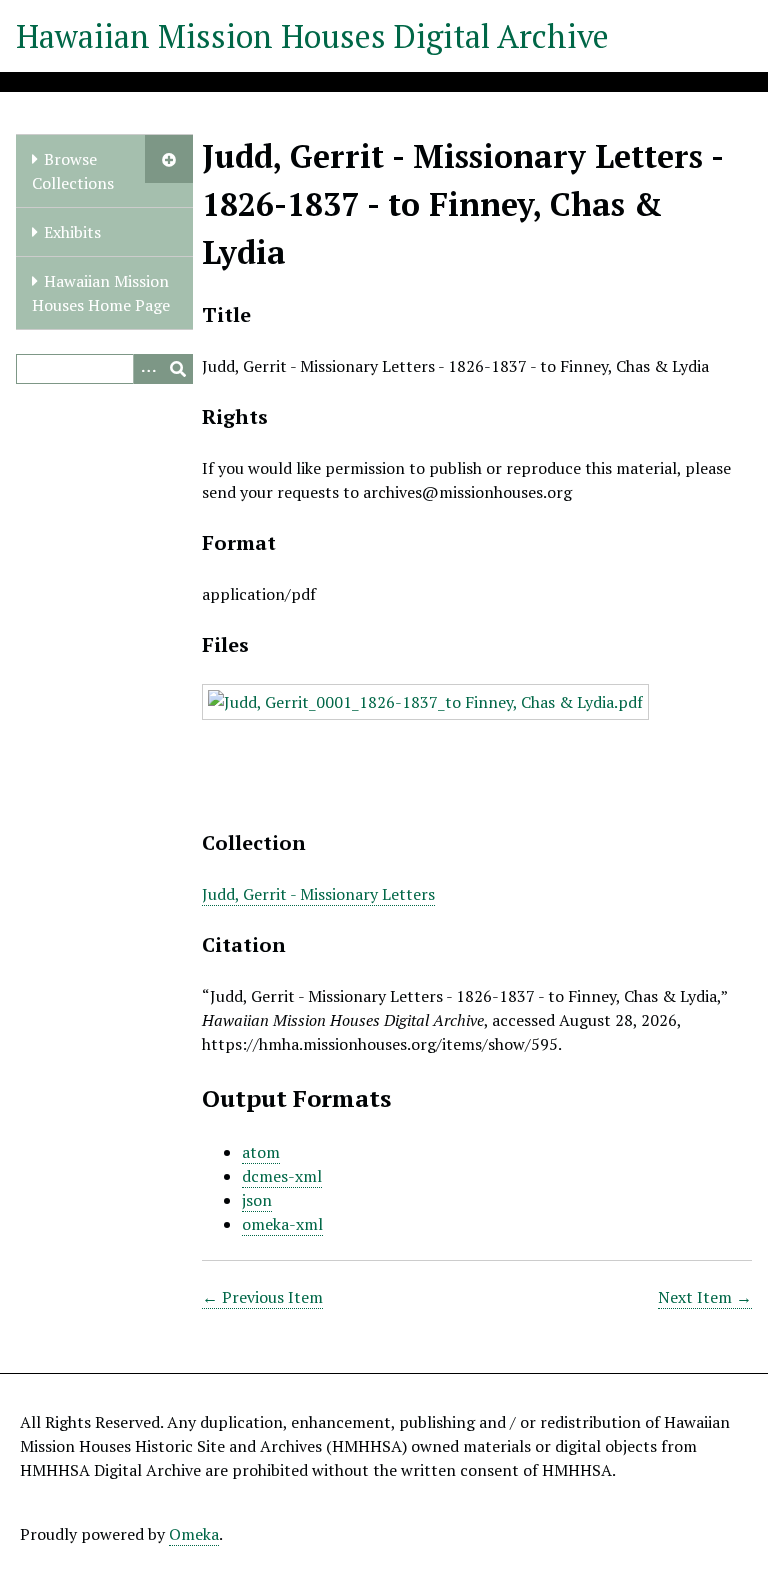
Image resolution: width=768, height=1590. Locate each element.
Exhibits (72, 232)
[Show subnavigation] (169, 159)
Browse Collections (73, 171)
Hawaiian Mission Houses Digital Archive (312, 36)
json (257, 1200)
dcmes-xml (282, 1176)
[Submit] (178, 369)
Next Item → (705, 1297)
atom (261, 1152)
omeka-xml (282, 1224)
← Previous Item (262, 1297)
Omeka (194, 1534)
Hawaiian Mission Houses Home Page (101, 293)
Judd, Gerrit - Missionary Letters (318, 894)
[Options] (148, 369)
